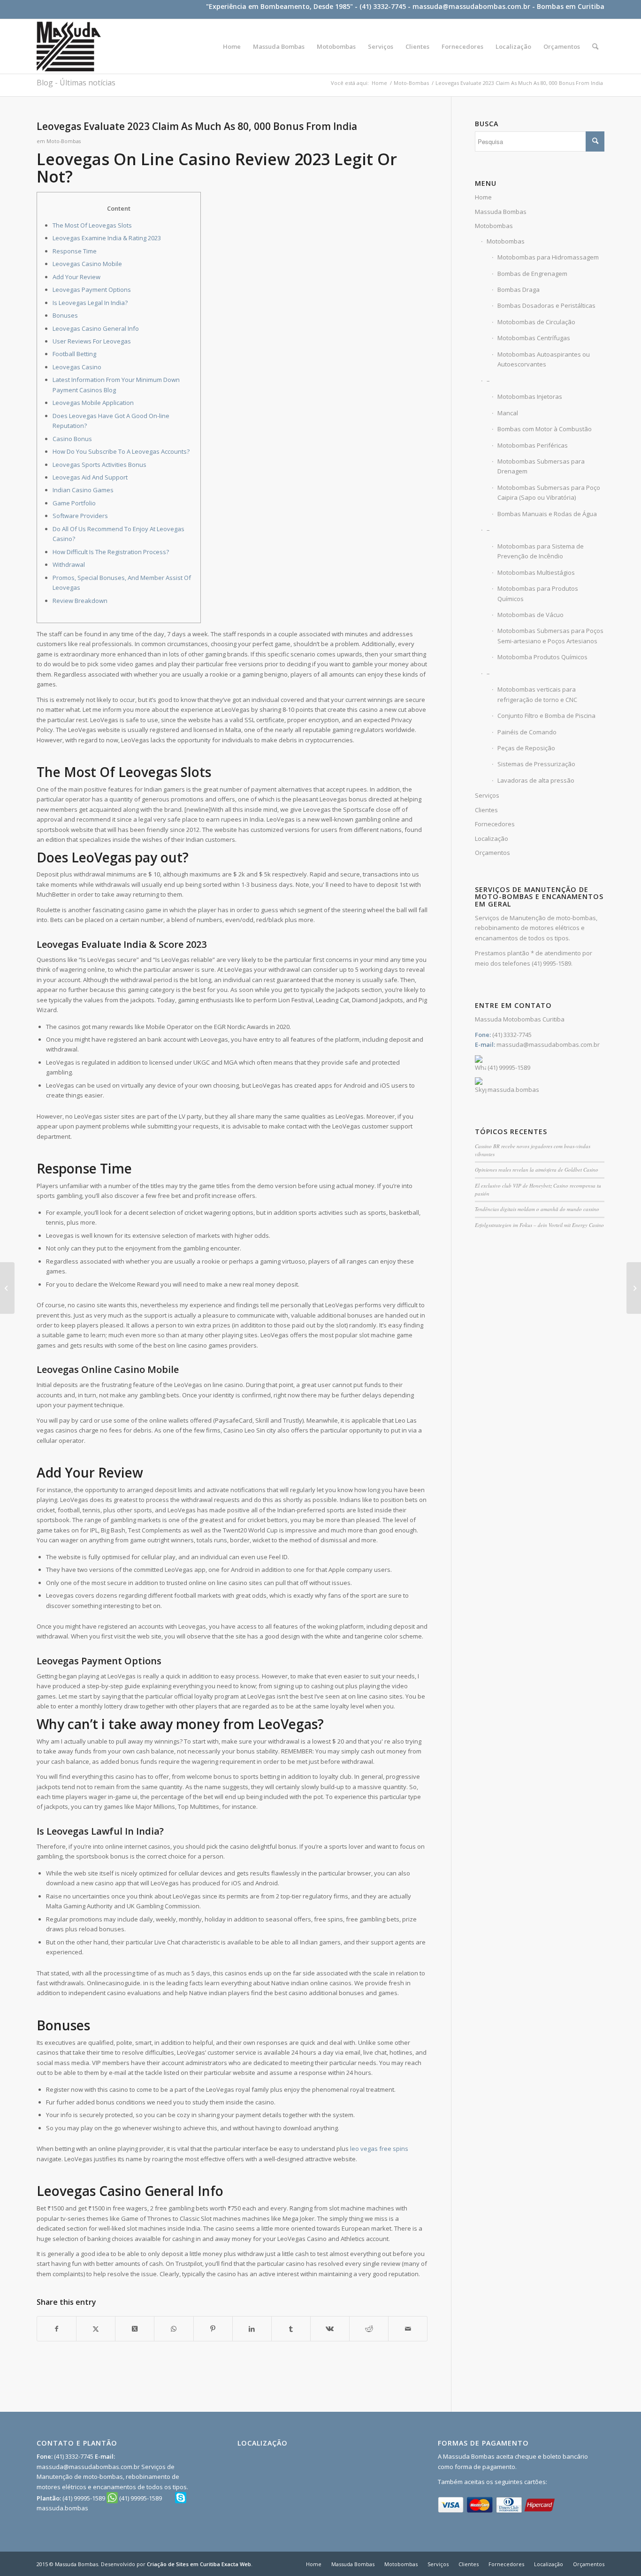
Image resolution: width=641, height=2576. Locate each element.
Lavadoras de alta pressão (536, 780)
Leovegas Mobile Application (93, 403)
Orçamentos (492, 853)
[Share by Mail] (408, 2329)
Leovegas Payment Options (92, 290)
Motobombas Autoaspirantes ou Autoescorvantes (544, 359)
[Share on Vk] (330, 2329)
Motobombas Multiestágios (536, 572)
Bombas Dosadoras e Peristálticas (546, 305)
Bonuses (65, 315)
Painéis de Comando (527, 732)
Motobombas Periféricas (533, 445)
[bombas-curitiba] (69, 46)
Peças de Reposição (526, 748)
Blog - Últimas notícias (76, 83)
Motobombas (494, 226)
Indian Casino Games (83, 490)
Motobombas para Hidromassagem (548, 257)
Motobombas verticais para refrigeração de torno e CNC (537, 694)
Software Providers (80, 516)
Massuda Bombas (501, 212)
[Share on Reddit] (369, 2329)
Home (483, 197)
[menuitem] (232, 46)
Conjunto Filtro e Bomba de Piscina (546, 716)
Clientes (486, 810)
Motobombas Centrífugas (534, 338)
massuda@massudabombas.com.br (471, 6)
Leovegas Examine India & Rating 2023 (107, 238)
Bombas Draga (519, 290)
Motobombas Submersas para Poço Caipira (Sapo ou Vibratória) (549, 492)
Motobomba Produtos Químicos (542, 657)
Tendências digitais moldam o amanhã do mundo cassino (537, 1209)
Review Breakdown (80, 601)
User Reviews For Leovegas (92, 341)
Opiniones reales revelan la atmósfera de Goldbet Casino (537, 1170)
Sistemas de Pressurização (536, 764)
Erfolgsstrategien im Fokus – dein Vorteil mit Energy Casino (539, 1225)
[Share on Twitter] (96, 2329)
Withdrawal (69, 564)
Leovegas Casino (77, 367)
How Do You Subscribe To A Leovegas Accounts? (121, 451)
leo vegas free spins (379, 2149)
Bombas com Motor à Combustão (545, 429)
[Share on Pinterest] (213, 2329)
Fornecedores (495, 824)
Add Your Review (76, 277)
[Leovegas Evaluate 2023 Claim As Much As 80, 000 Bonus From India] (7, 1288)
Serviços (487, 795)
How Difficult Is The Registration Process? (111, 552)
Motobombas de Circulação (536, 322)
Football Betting (74, 354)
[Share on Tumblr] (291, 2329)
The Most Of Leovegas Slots (92, 225)
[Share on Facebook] (57, 2329)
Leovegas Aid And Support (90, 477)
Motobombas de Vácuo (530, 615)
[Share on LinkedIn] (252, 2329)
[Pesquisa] (595, 46)
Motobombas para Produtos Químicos (538, 593)
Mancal (508, 413)
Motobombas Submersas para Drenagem (541, 466)
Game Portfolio (74, 503)
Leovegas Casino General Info (96, 328)
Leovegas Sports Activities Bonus (99, 465)
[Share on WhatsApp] (174, 2329)
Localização (492, 838)
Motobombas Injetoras (530, 396)
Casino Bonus (72, 439)
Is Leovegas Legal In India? (90, 303)
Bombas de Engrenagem (532, 274)
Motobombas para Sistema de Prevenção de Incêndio (541, 551)
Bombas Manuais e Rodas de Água (547, 514)
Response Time (75, 251)
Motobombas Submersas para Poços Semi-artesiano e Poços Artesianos (550, 636)
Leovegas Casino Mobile (87, 264)
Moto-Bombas (64, 141)
